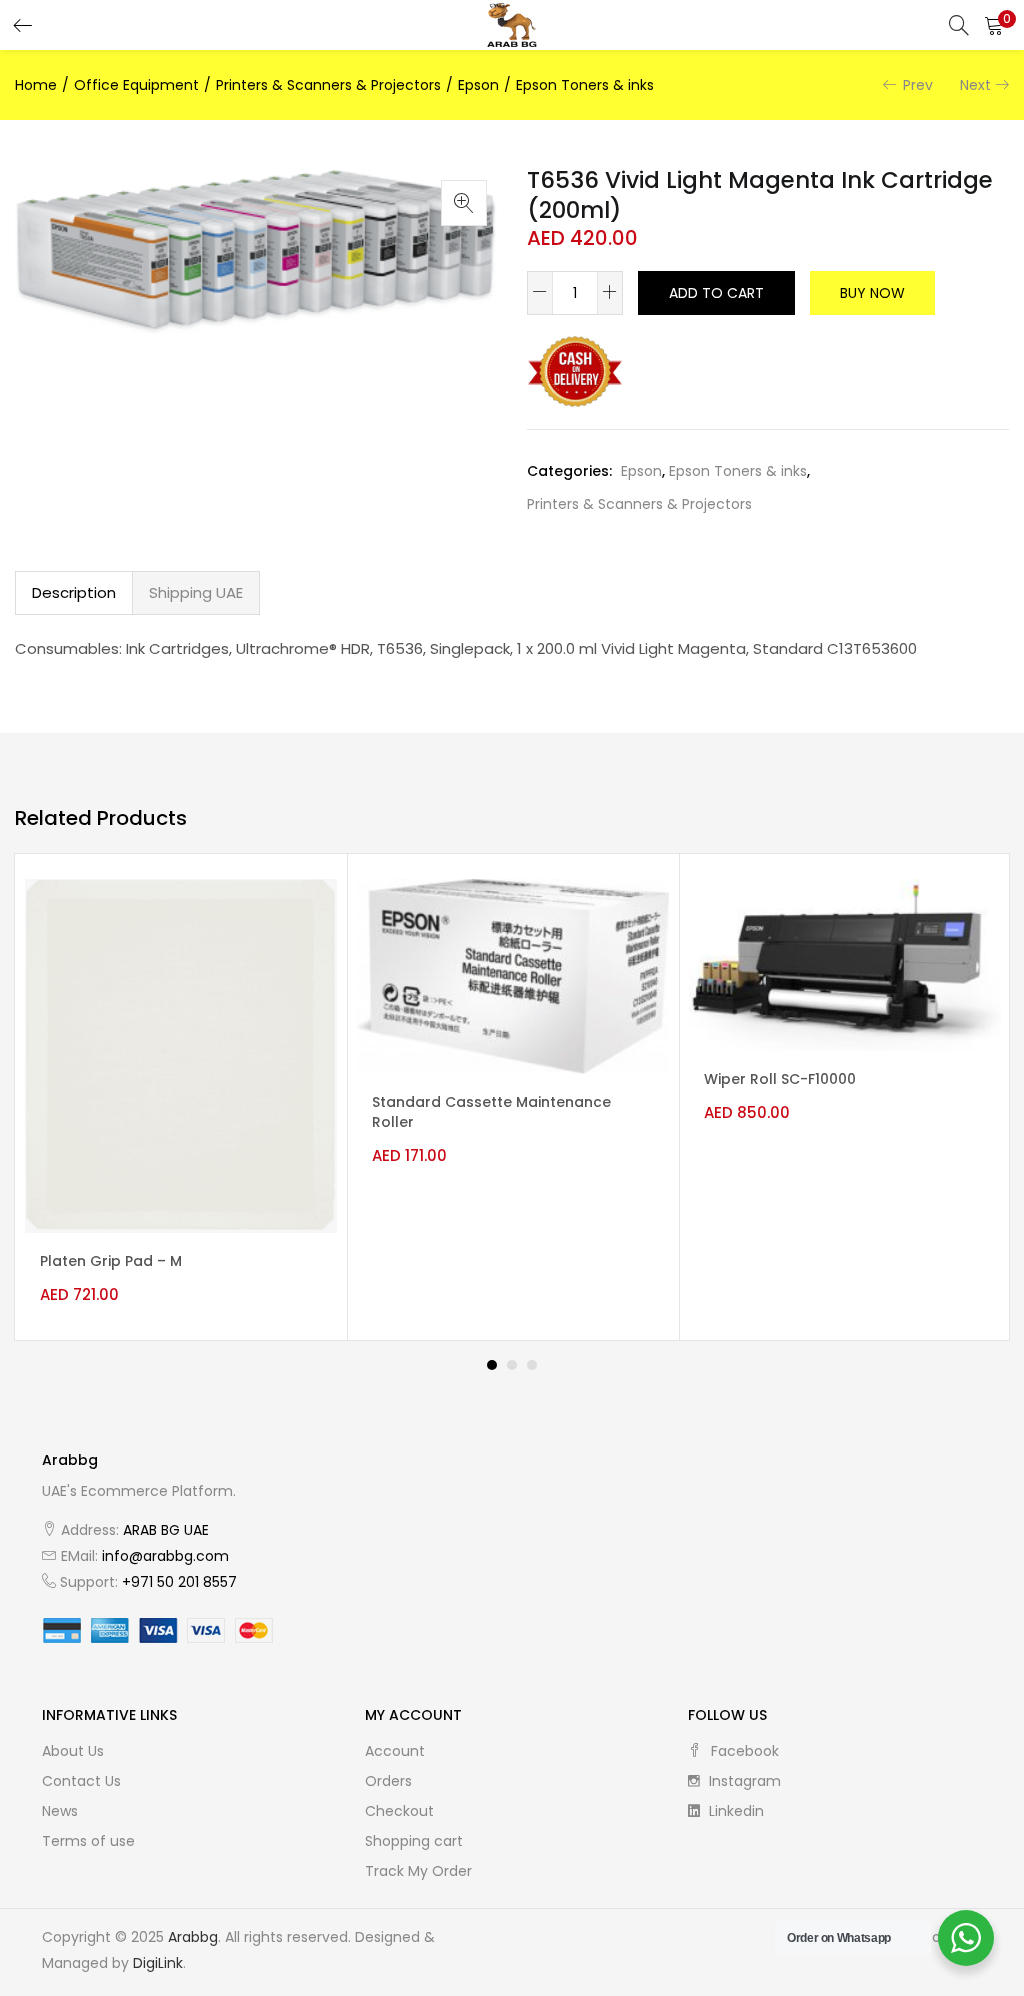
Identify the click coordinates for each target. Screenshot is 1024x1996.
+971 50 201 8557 (179, 1582)
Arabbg (193, 1937)
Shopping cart (414, 1841)
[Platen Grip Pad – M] (181, 1055)
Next (975, 85)
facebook (743, 1751)
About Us (73, 1751)
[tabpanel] (181, 1097)
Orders (388, 1781)
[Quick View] (304, 912)
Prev (918, 85)
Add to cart (716, 293)
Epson (478, 85)
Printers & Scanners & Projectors (328, 85)
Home (36, 85)
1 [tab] (492, 1365)
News (60, 1811)
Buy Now (872, 293)
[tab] (74, 593)
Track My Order (418, 1871)
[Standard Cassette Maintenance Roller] (513, 975)
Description (74, 592)
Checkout (399, 1811)
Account (395, 1751)
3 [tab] (532, 1365)
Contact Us (81, 1781)
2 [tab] (512, 1365)
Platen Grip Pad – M (111, 1261)
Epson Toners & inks (585, 85)
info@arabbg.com (165, 1556)
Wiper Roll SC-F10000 (780, 1079)
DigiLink (158, 1963)
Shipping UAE (196, 592)
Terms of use (88, 1841)
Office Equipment (136, 85)
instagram (743, 1781)
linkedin (734, 1811)
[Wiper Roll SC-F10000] (845, 964)
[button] (994, 25)
